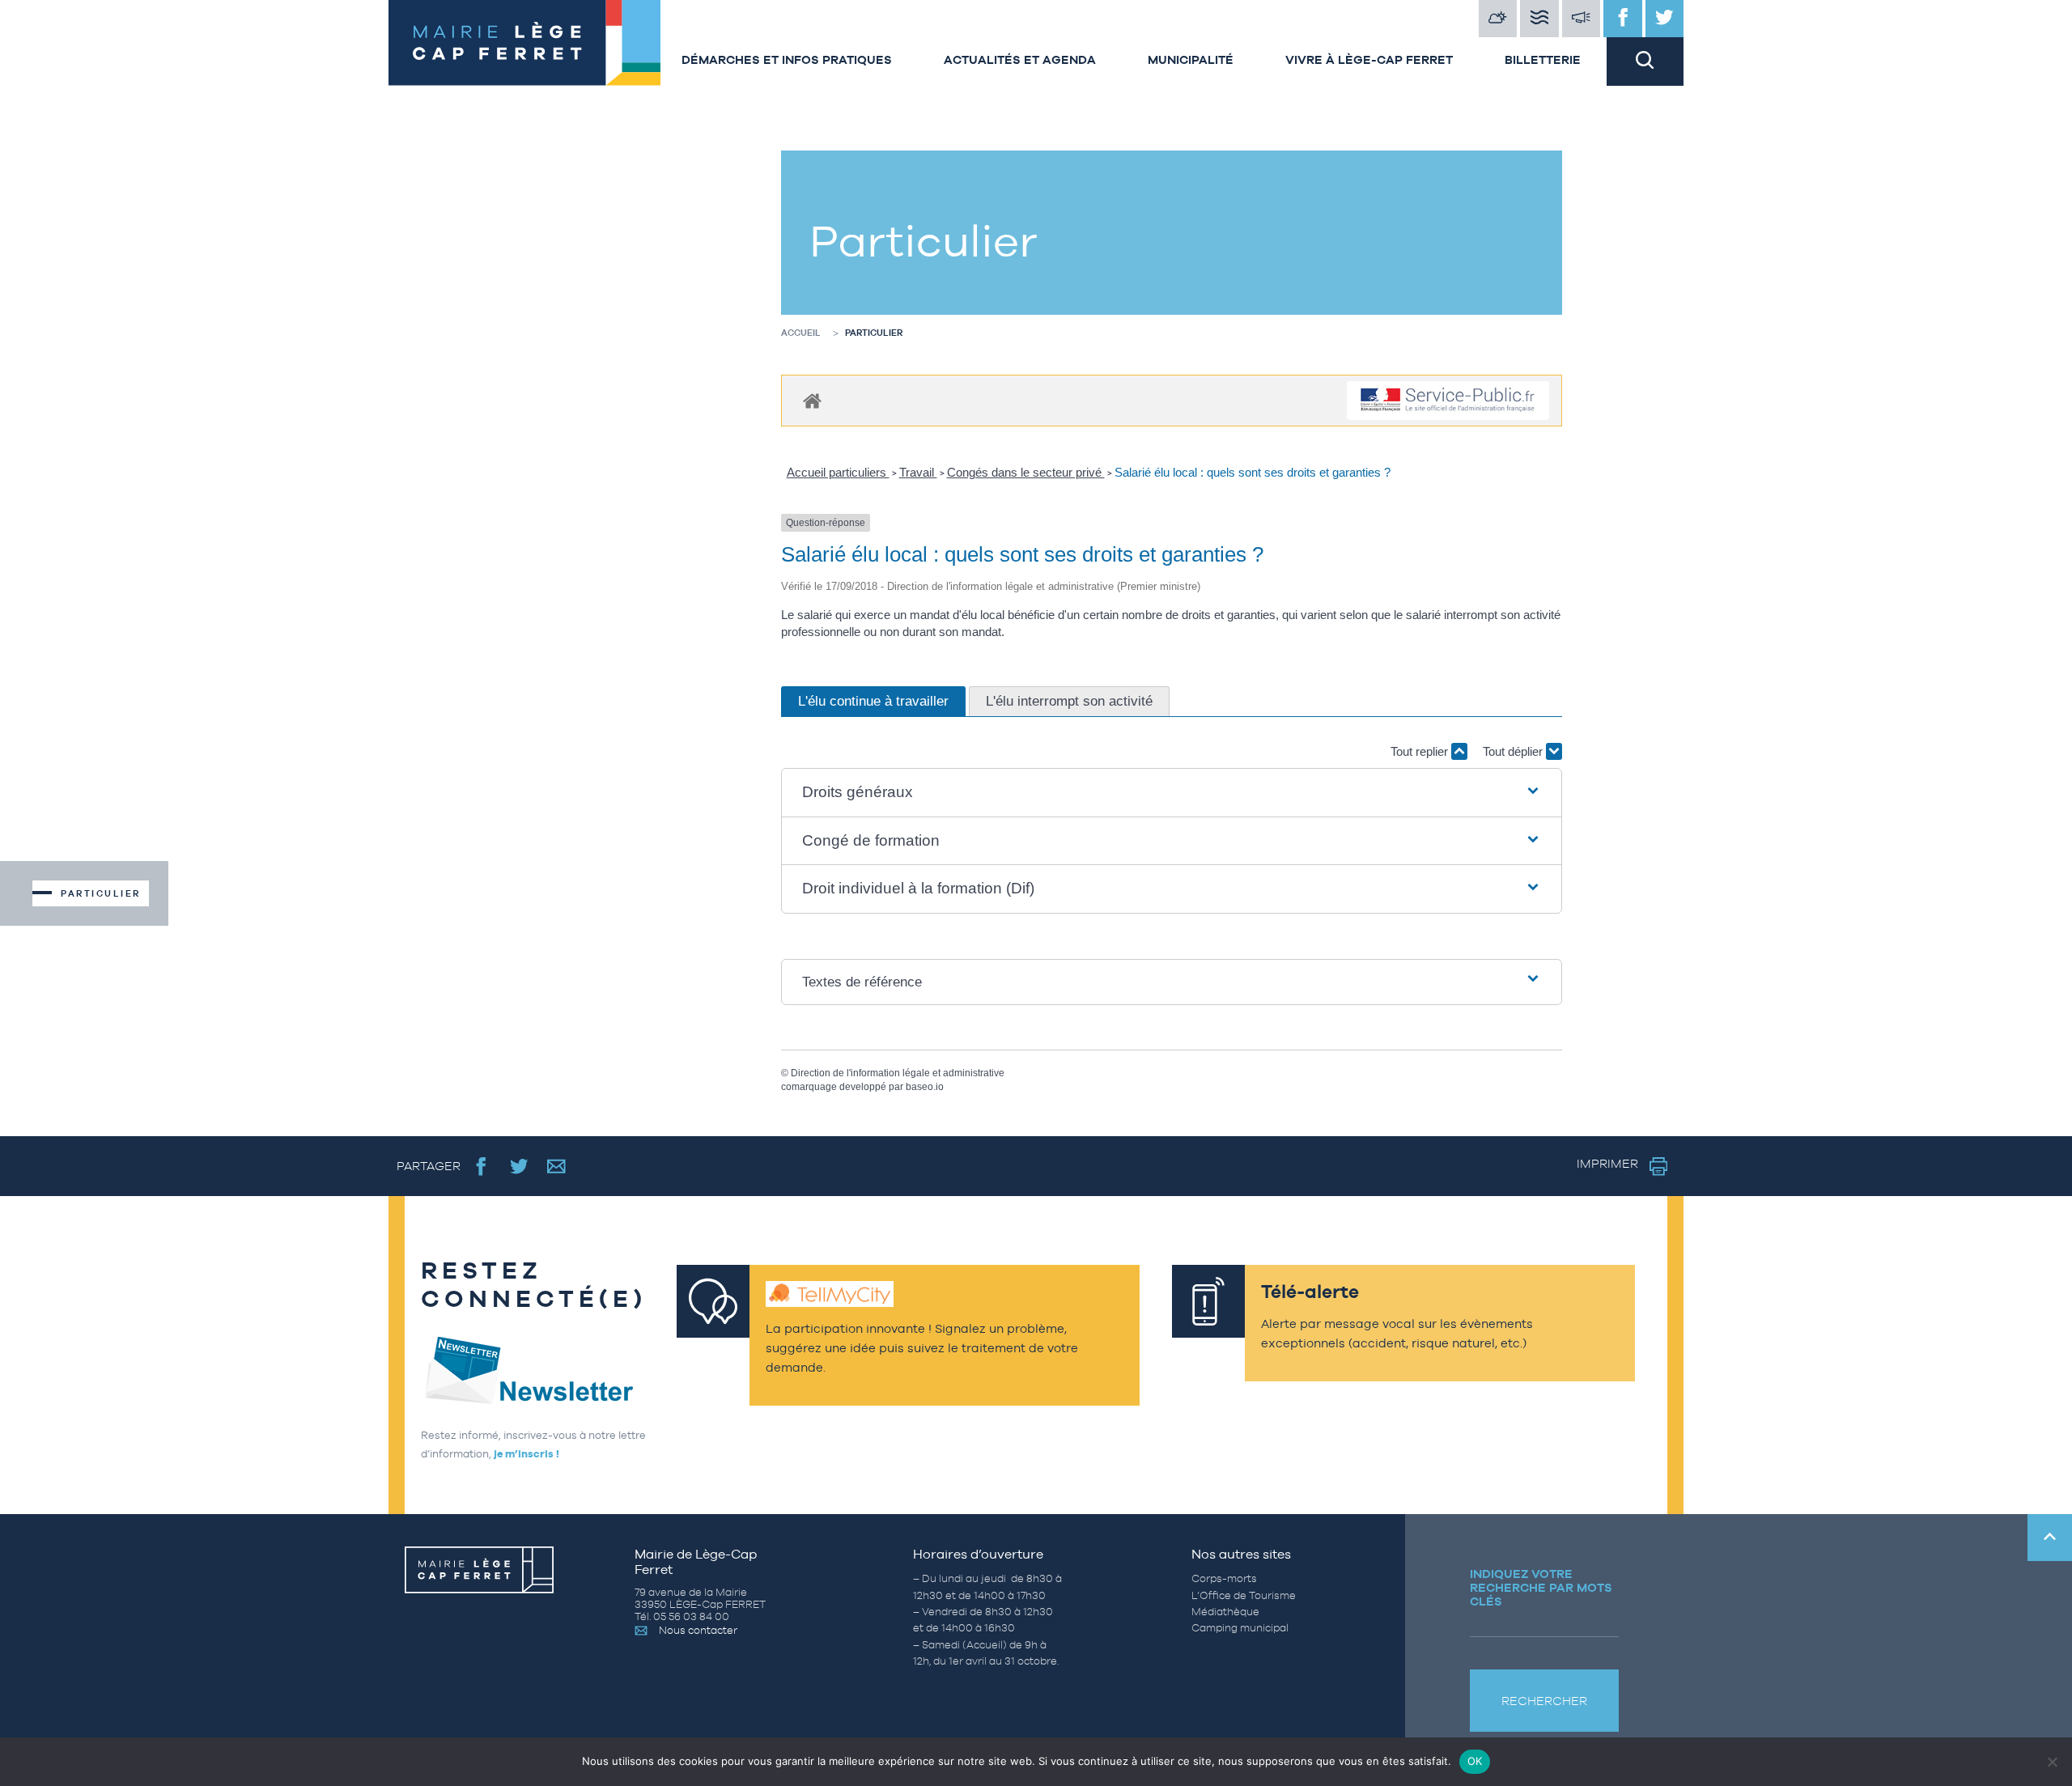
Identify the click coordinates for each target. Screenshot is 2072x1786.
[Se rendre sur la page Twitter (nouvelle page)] (519, 1166)
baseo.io (925, 1087)
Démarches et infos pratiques (787, 59)
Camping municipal (1240, 1628)
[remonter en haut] (2050, 1538)
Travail (918, 472)
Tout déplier (1514, 751)
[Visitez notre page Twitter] (1665, 19)
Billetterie (1543, 59)
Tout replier (1421, 751)
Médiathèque (1225, 1612)
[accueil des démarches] (812, 400)
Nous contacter (698, 1630)
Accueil (801, 333)
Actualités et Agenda (1020, 59)
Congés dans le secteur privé (1026, 472)
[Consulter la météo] (1498, 19)
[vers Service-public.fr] (1448, 401)
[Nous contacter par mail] (556, 1166)
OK (1475, 1761)
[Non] (2052, 1762)
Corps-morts (1224, 1578)
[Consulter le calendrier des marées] (1539, 19)
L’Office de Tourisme (1244, 1595)
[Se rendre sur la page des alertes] (1582, 19)
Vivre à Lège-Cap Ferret (1369, 59)
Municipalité (1191, 59)
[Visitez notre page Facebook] (1623, 19)
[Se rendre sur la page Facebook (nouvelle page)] (481, 1166)
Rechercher (1544, 1701)
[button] (1172, 793)
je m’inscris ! (526, 1454)
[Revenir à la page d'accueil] (522, 43)
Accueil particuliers (838, 472)
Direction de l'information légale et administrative (898, 1073)
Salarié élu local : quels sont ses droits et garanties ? (1253, 472)
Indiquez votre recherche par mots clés (1541, 1587)
